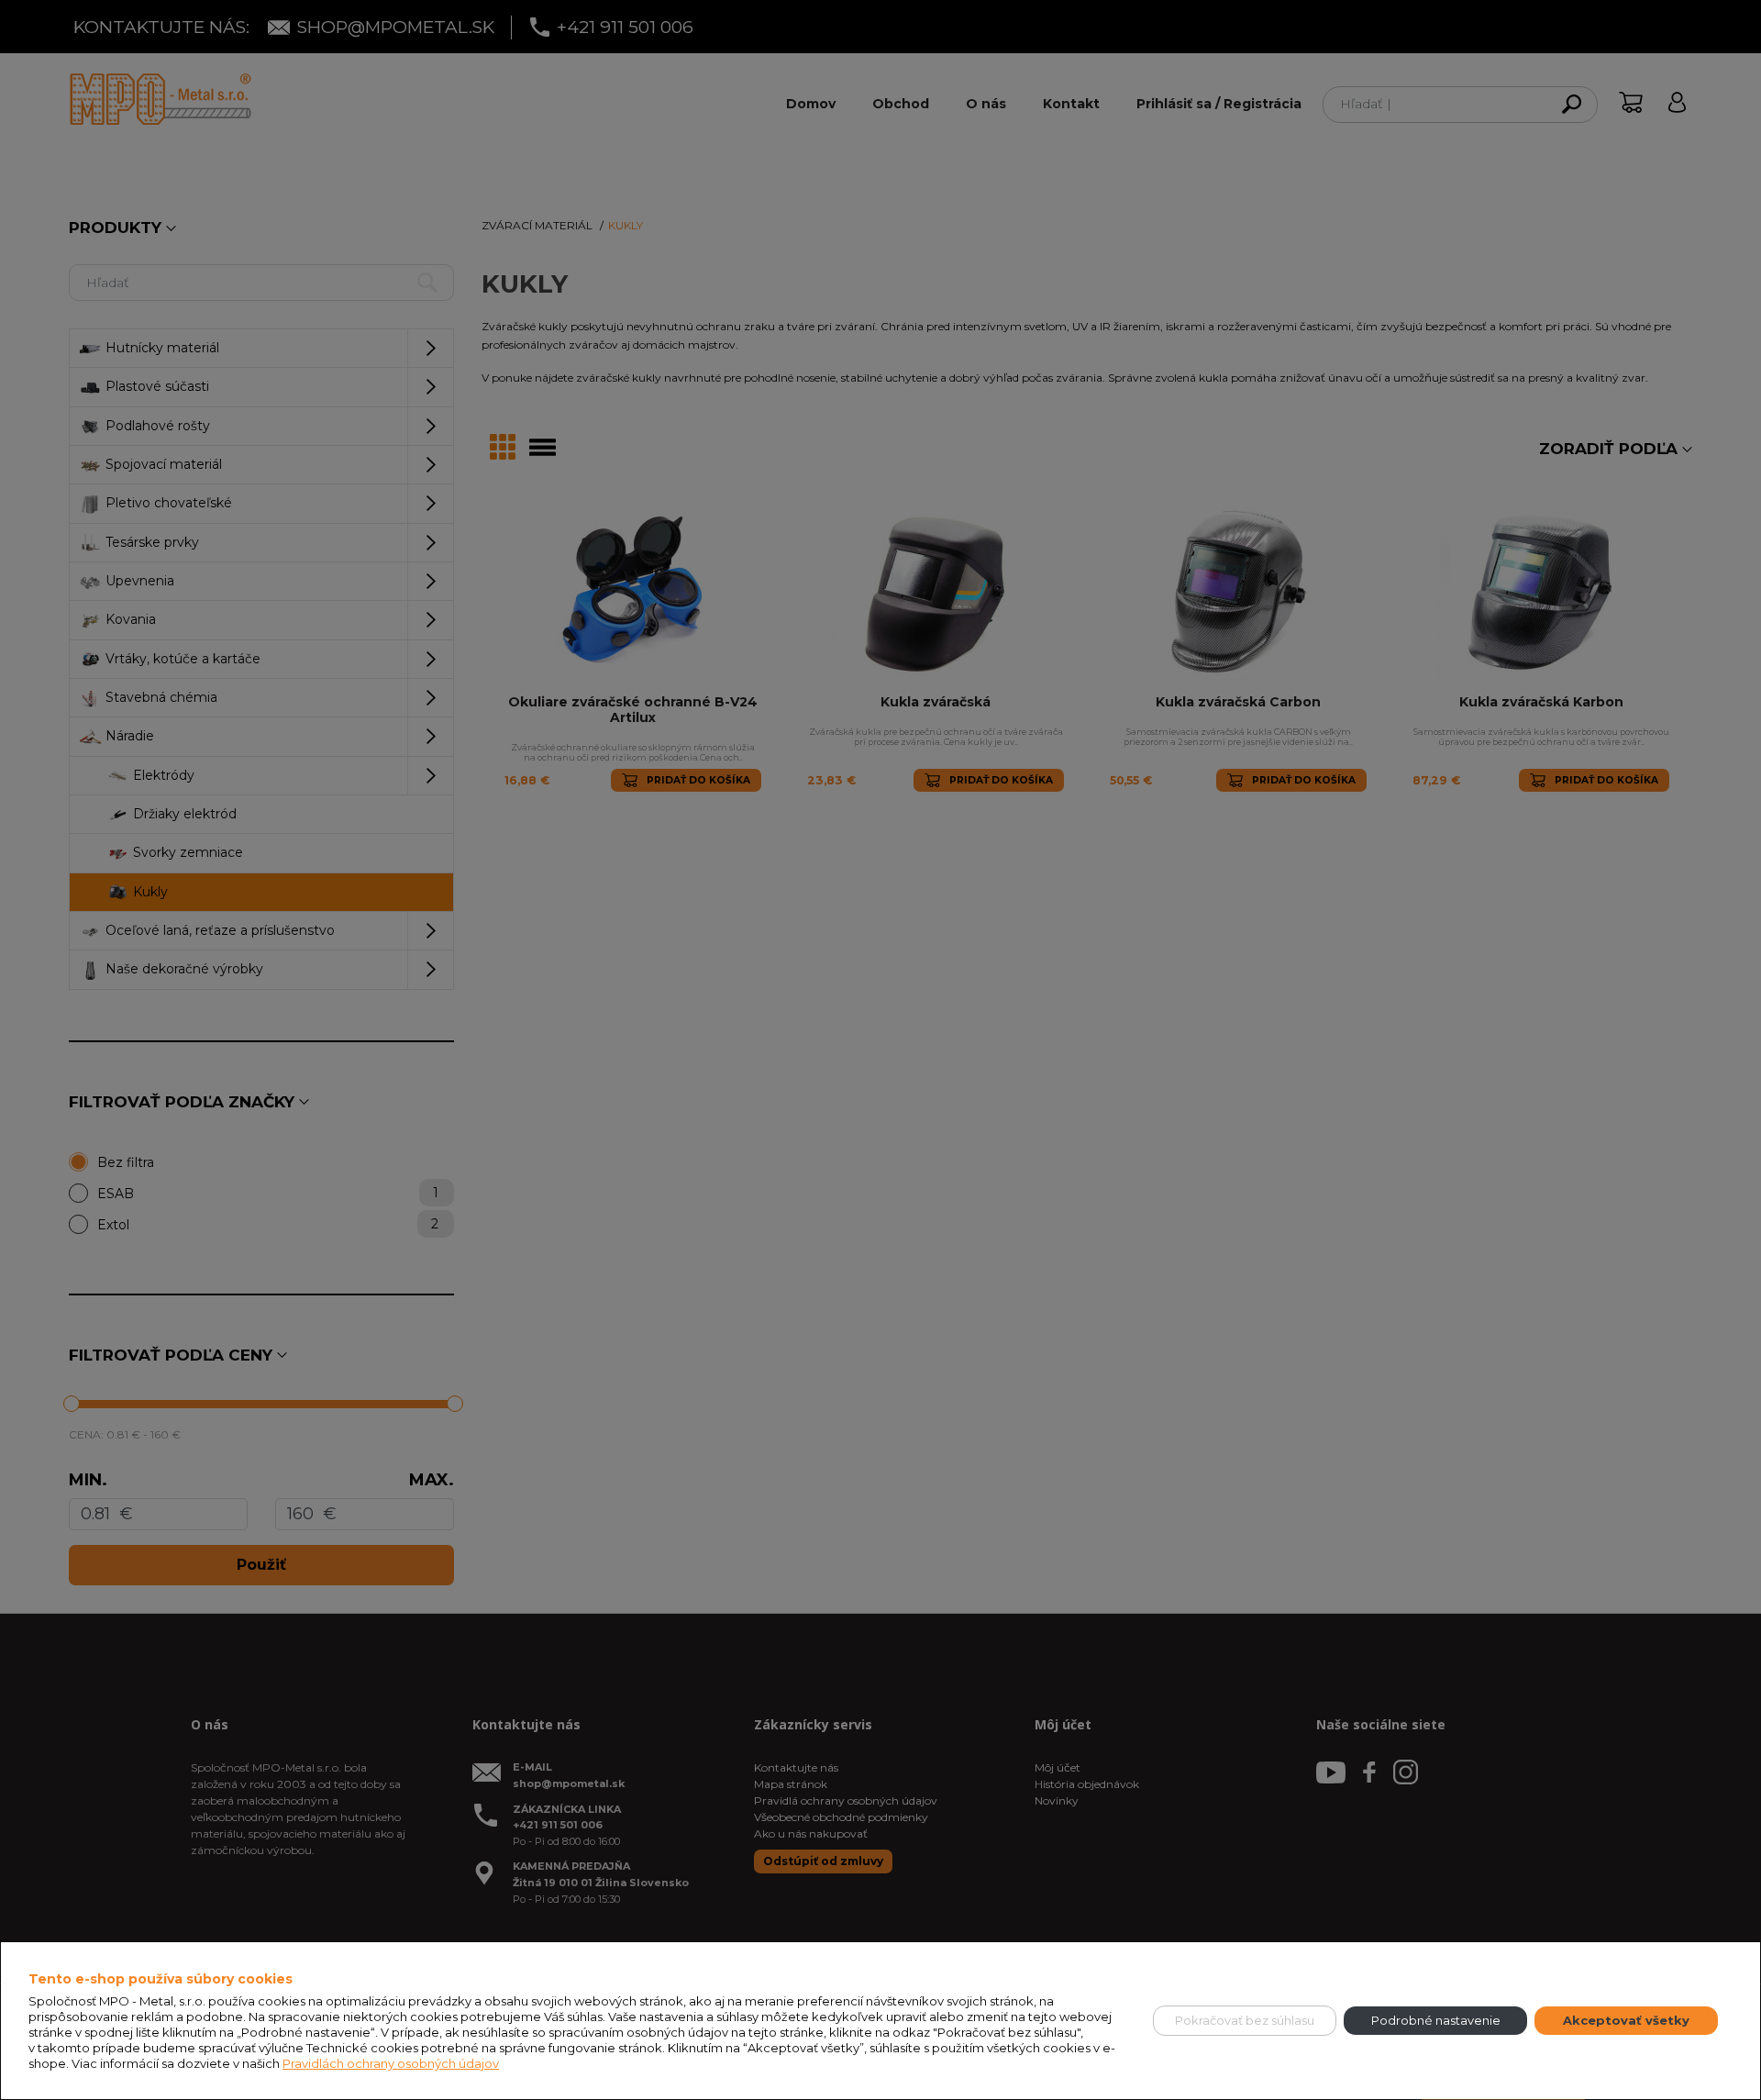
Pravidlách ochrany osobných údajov (391, 2063)
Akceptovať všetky (1626, 2020)
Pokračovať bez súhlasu (1245, 2020)
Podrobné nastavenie (1436, 2020)
